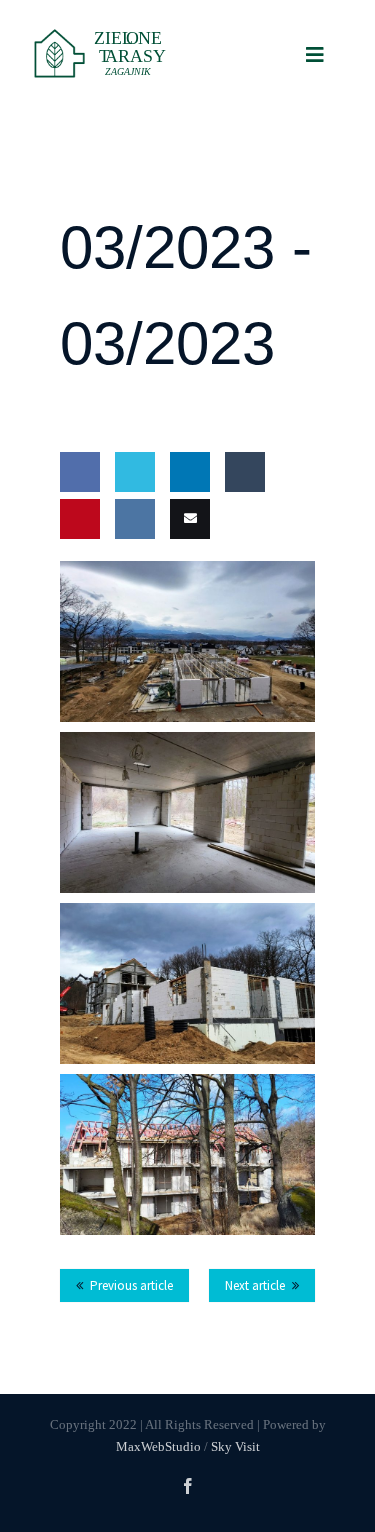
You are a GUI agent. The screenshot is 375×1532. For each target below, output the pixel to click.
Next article (255, 1285)
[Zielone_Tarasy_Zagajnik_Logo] (105, 32)
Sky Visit (235, 1446)
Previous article (131, 1285)
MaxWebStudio (158, 1446)
